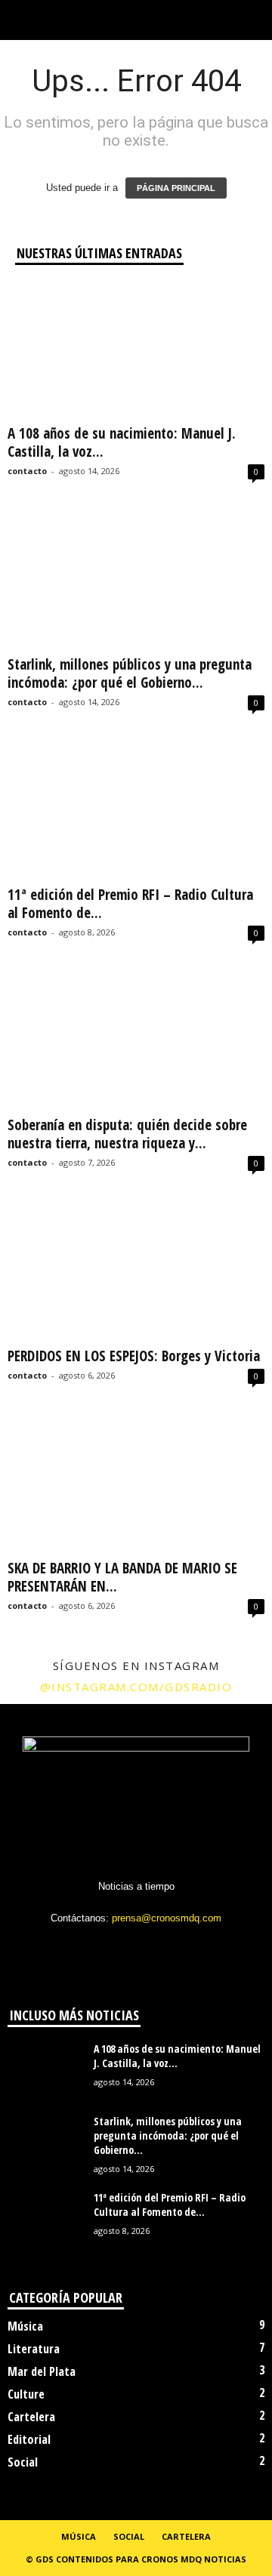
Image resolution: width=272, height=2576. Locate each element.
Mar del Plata (42, 2371)
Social (23, 2462)
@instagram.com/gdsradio (136, 1687)
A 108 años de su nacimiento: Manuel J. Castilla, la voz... (122, 442)
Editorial (29, 2439)
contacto (27, 471)
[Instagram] (107, 1947)
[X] (138, 1947)
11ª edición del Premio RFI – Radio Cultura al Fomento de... (130, 904)
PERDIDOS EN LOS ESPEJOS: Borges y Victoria (134, 1356)
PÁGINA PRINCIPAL (176, 188)
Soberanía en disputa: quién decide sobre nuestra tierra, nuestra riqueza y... (127, 1134)
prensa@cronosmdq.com (167, 1918)
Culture (26, 2394)
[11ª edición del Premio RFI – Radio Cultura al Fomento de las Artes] (136, 811)
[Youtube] (198, 1947)
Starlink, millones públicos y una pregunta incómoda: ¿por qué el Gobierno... (130, 673)
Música (25, 2326)
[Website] (169, 1947)
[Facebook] (76, 1947)
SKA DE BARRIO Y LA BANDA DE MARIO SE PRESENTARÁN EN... (122, 1577)
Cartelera (31, 2417)
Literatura (34, 2349)
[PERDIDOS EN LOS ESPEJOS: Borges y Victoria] (136, 1272)
